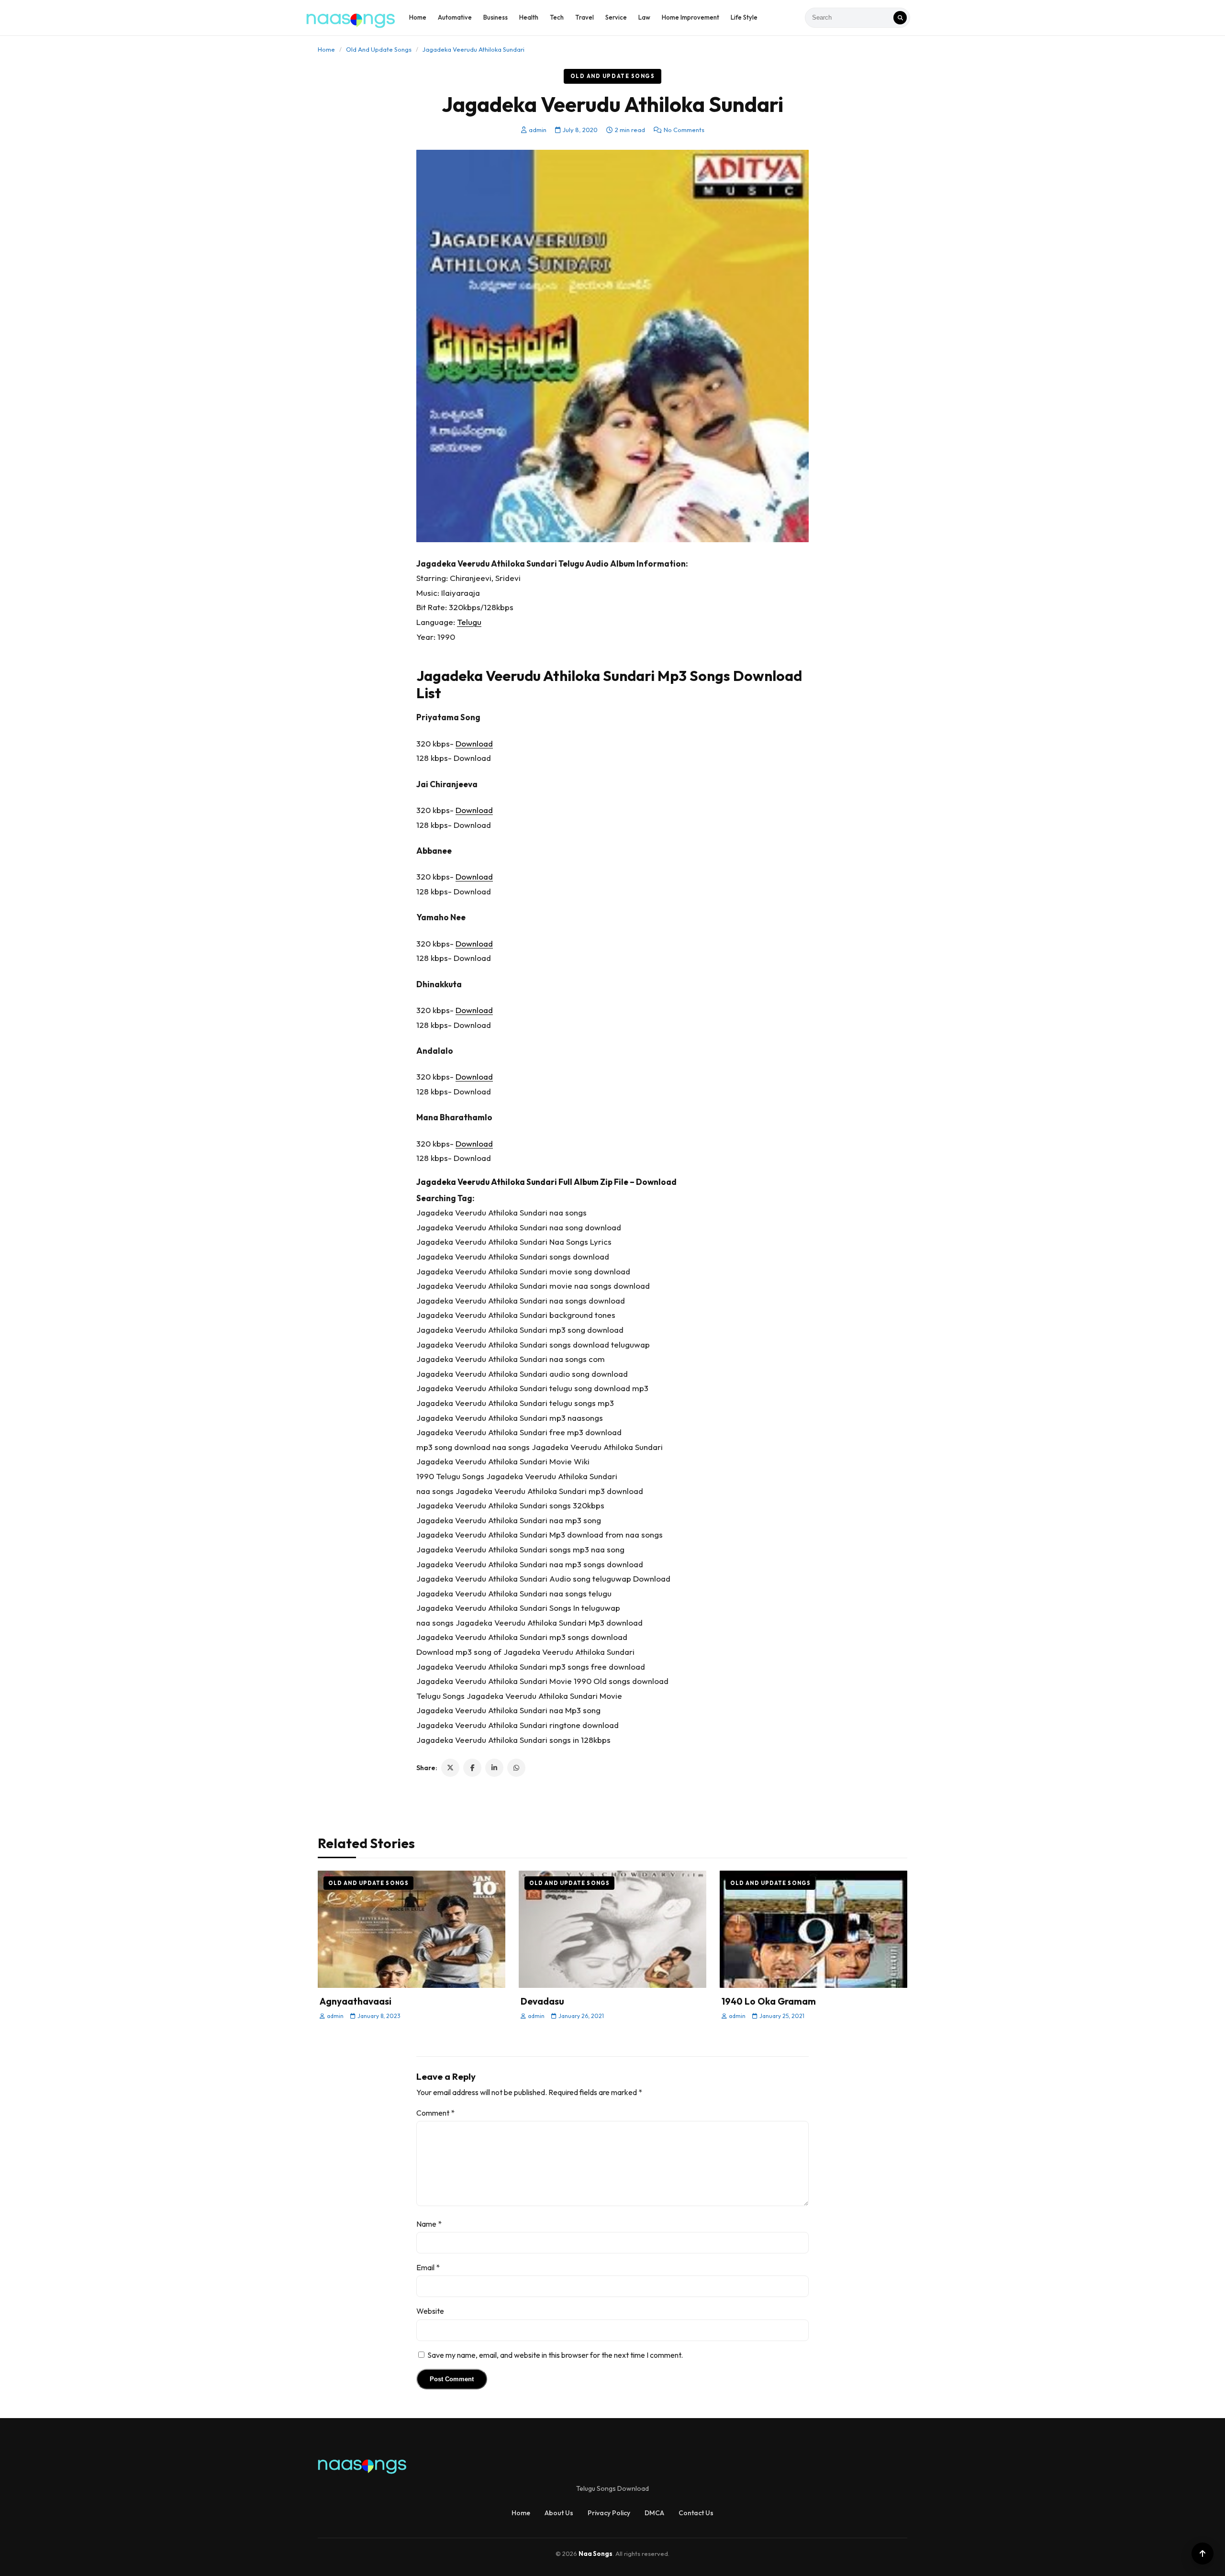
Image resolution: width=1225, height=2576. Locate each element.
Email (428, 2267)
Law (644, 17)
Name (429, 2224)
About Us (559, 2513)
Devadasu (542, 2001)
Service (616, 17)
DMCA (654, 2513)
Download (474, 743)
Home (418, 17)
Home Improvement (690, 17)
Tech (557, 17)
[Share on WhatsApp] (516, 1768)
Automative (455, 17)
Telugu (469, 622)
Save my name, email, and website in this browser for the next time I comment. (555, 2355)
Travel (585, 17)
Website (430, 2311)
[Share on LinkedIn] (494, 1768)
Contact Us (696, 2513)
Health (529, 17)
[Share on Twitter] (450, 1768)
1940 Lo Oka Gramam (769, 2001)
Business (496, 17)
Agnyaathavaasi (356, 2001)
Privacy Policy (609, 2513)
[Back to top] (1203, 2554)
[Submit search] (900, 18)
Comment (435, 2113)
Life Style (744, 17)
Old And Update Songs (379, 49)
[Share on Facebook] (472, 1768)
